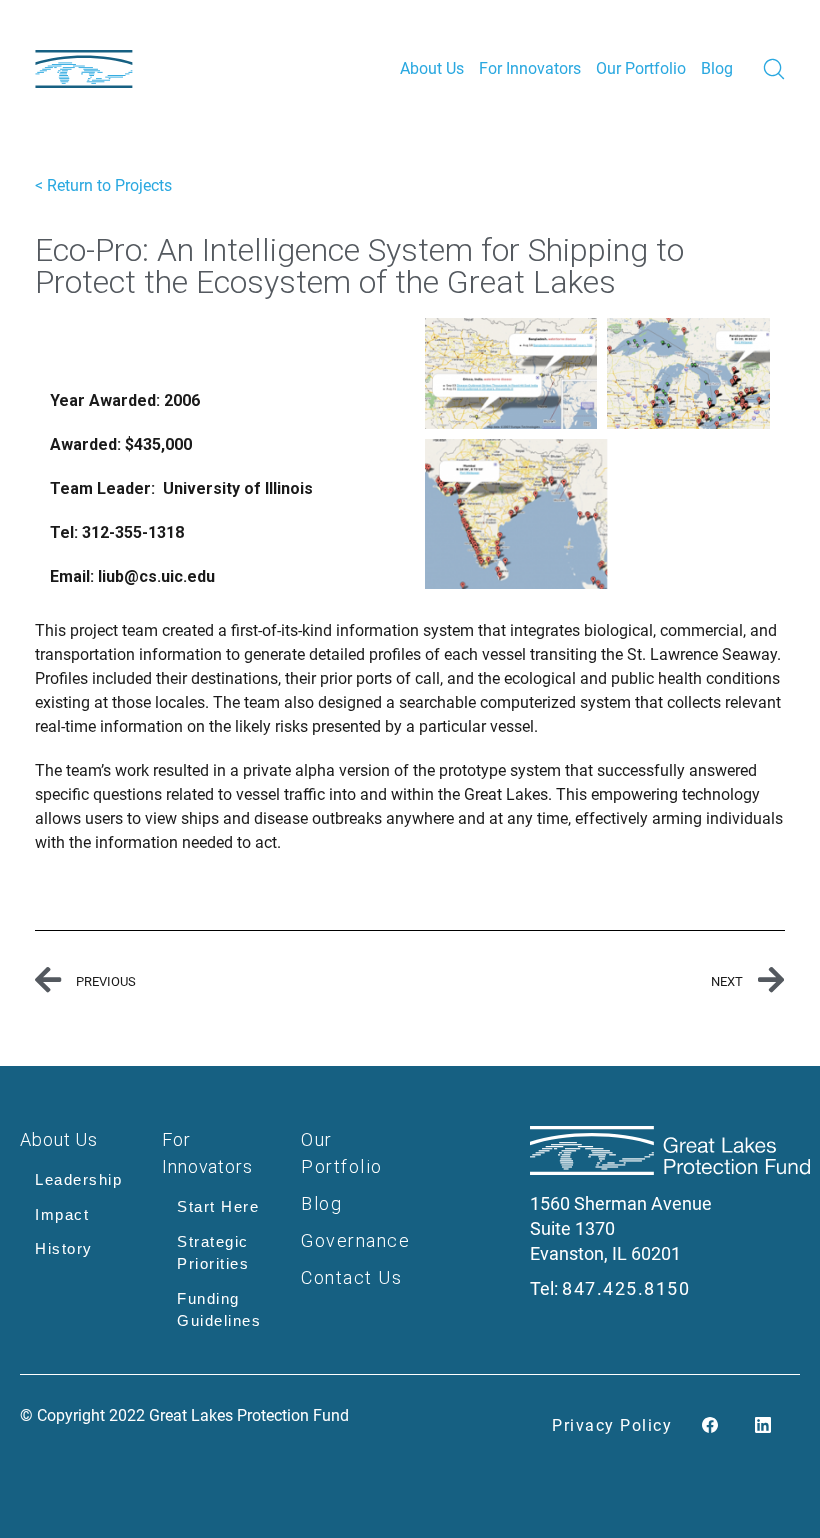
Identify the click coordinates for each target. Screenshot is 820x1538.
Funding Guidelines (219, 1310)
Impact (62, 1214)
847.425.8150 (626, 1288)
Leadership (78, 1179)
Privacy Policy (612, 1425)
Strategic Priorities (213, 1253)
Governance (355, 1240)
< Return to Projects (103, 185)
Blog (321, 1203)
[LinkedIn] (763, 1426)
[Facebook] (710, 1426)
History (64, 1248)
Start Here (218, 1206)
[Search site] (774, 69)
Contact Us (351, 1277)
